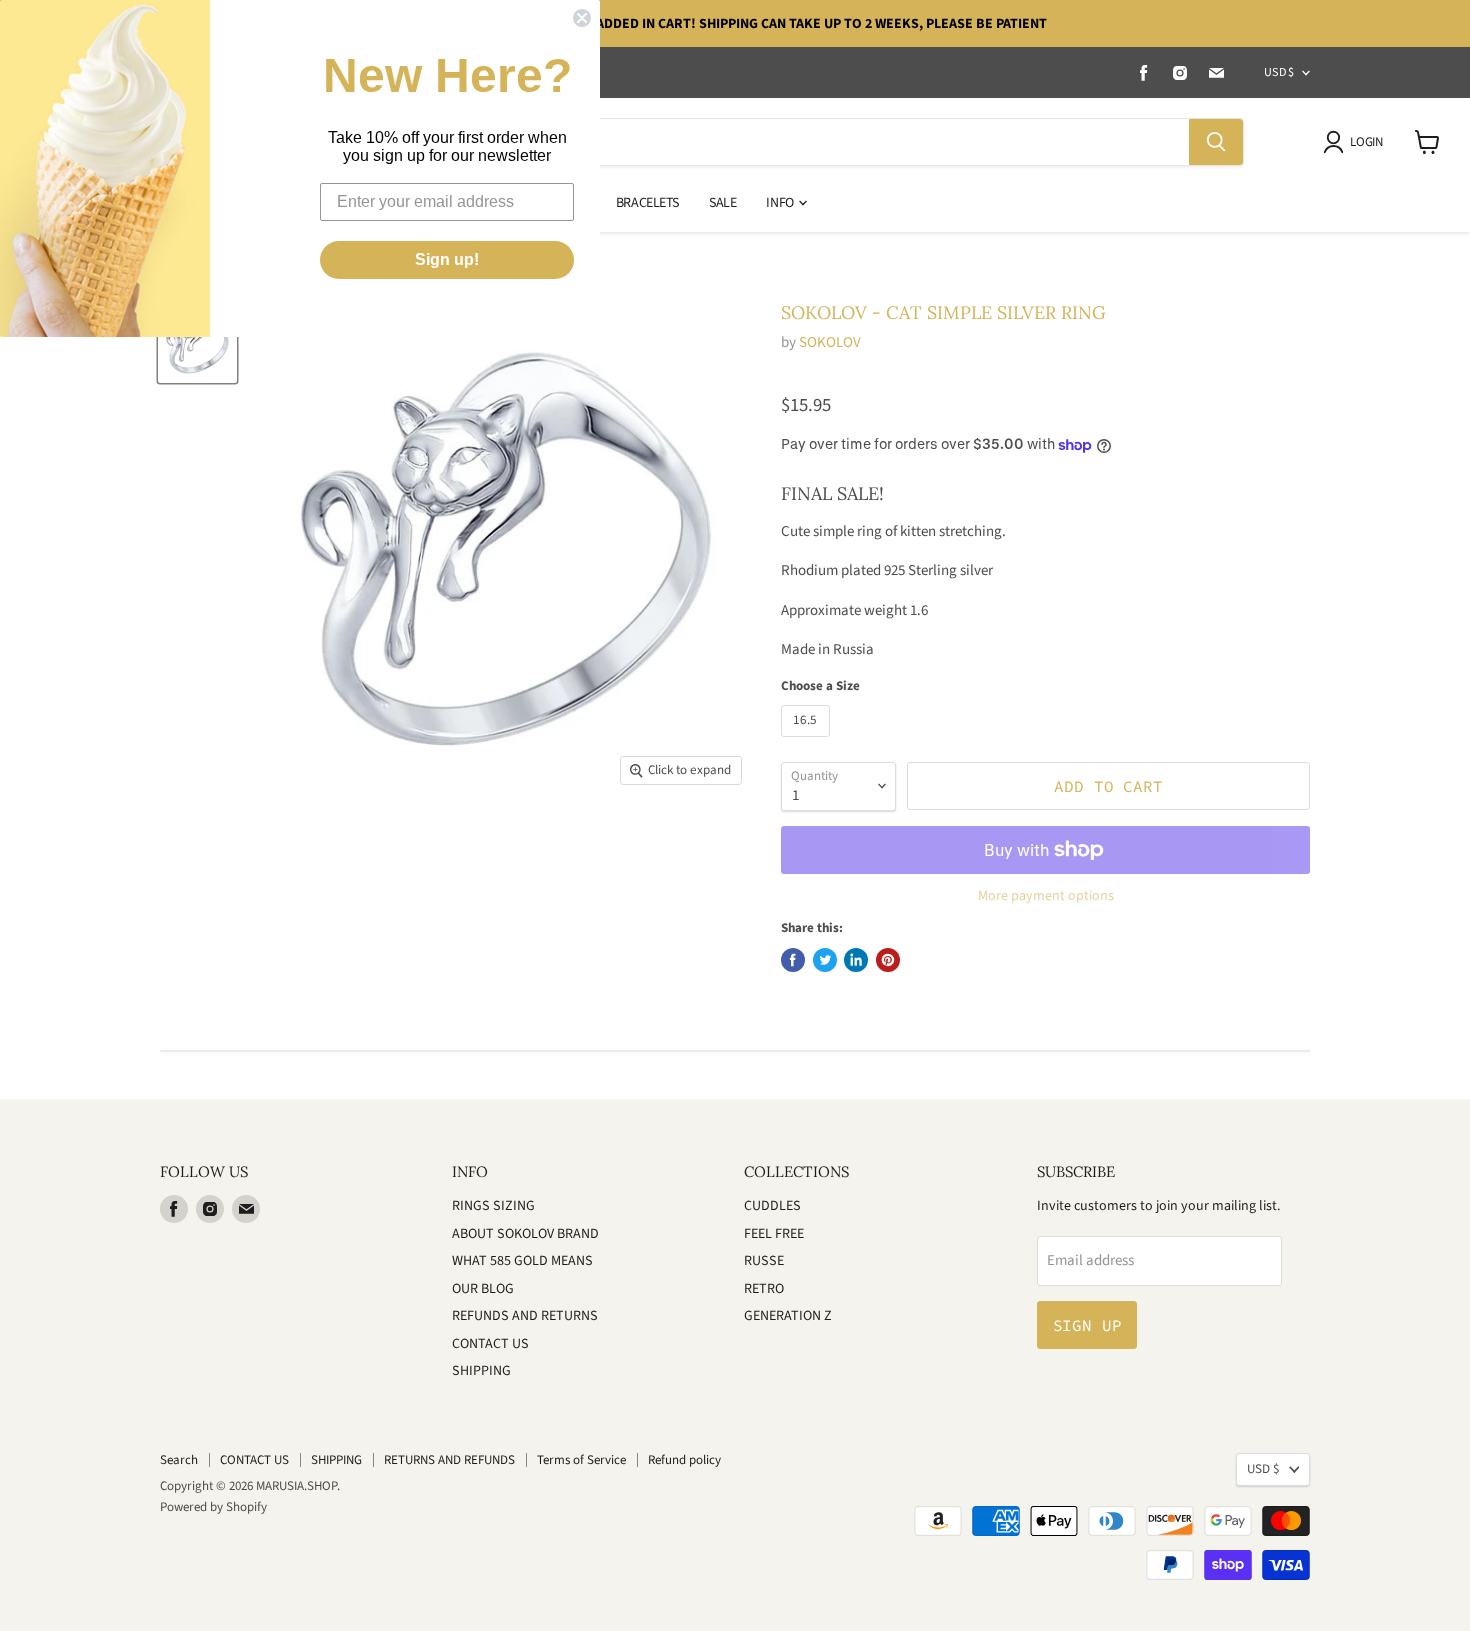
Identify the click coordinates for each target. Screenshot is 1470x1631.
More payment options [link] (1046, 896)
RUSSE (764, 1261)
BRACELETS (647, 203)
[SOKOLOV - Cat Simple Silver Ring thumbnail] (197, 343)
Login (1366, 142)
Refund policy (684, 1460)
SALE (722, 203)
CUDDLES (772, 1206)
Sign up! (447, 259)
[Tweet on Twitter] (825, 960)
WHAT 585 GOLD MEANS (522, 1261)
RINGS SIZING (493, 1206)
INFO (781, 203)
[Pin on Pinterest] (888, 960)
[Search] (1216, 142)
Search (179, 1460)
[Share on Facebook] (793, 960)
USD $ (1279, 72)
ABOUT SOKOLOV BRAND (525, 1234)
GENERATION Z (788, 1316)
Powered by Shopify (213, 1507)
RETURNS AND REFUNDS (449, 1460)
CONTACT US (490, 1344)
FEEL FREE (774, 1234)
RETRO (764, 1289)
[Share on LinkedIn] (856, 960)
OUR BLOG (483, 1289)
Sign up (1087, 1325)
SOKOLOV (830, 342)
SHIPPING (481, 1371)
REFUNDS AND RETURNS (525, 1316)
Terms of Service (581, 1460)
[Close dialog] (582, 18)
